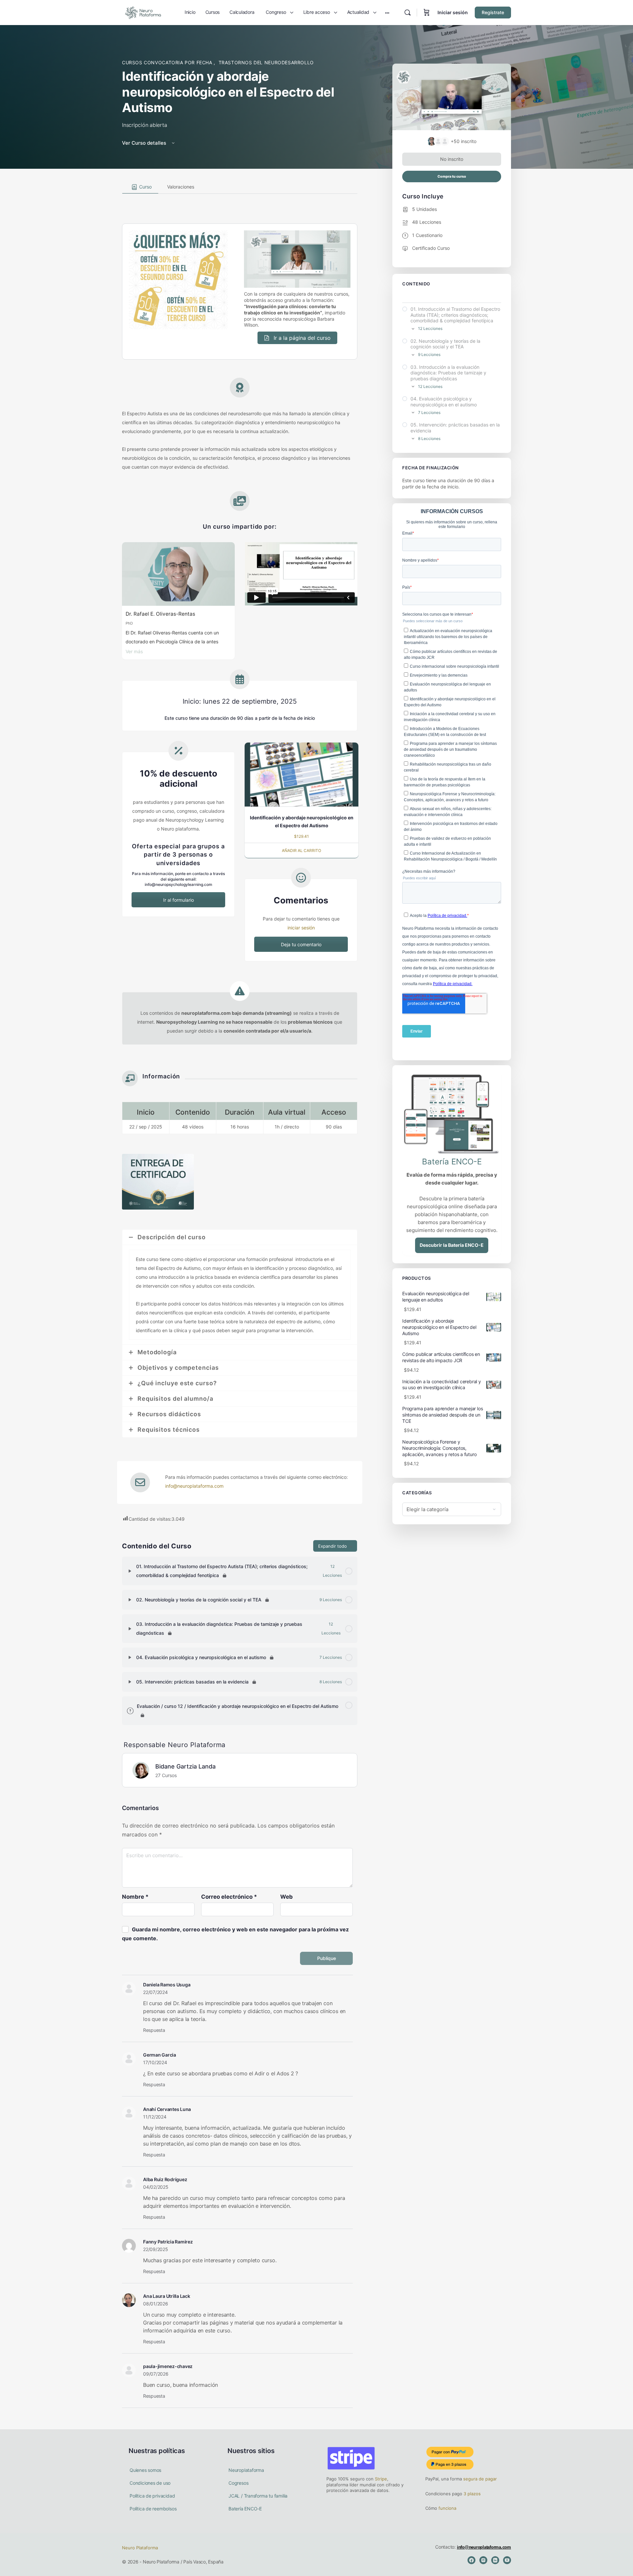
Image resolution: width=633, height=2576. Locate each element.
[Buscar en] (407, 13)
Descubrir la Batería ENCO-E (452, 1245)
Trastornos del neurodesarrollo (266, 62)
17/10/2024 (155, 2062)
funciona (447, 2508)
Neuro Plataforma (140, 2548)
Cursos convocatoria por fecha (168, 62)
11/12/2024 (155, 2117)
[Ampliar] (130, 1571)
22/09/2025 (156, 2249)
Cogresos (238, 2483)
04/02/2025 (156, 2187)
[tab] (140, 187)
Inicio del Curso (418, 296)
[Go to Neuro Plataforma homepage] (143, 12)
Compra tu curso (452, 176)
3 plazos (471, 2494)
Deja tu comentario (301, 944)
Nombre (135, 1897)
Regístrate (493, 12)
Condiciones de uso (150, 2483)
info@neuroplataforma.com (194, 1486)
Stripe (381, 2479)
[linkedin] (495, 2560)
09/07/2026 (156, 2374)
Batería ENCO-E (245, 2509)
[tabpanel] (240, 859)
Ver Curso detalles (145, 143)
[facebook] (471, 2560)
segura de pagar (479, 2479)
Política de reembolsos (153, 2509)
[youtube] (507, 2560)
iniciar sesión (301, 928)
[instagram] (483, 2560)
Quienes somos (145, 2470)
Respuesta (154, 2030)
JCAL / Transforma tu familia (258, 2496)
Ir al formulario (179, 900)
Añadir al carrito (301, 850)
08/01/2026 (156, 2304)
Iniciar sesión (453, 12)
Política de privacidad (152, 2496)
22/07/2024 (155, 1992)
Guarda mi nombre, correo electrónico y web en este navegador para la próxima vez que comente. (235, 1934)
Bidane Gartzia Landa (185, 1766)
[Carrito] (427, 13)
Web (286, 1897)
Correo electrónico (229, 1897)
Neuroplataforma (246, 2470)
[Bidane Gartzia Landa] (141, 1770)
